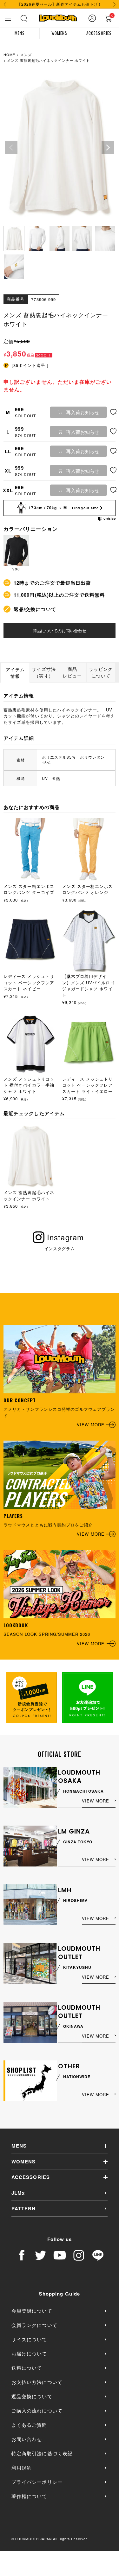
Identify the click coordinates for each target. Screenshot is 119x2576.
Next (108, 148)
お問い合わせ (27, 2439)
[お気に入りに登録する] (113, 412)
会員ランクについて (34, 2325)
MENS (20, 33)
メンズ (26, 55)
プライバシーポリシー (37, 2482)
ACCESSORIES (99, 33)
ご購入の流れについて (37, 2410)
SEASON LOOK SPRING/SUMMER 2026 (54, 1634)
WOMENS (59, 33)
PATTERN (23, 2208)
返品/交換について (35, 609)
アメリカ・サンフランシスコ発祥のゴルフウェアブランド (59, 1412)
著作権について (29, 2496)
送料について (27, 2368)
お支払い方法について (37, 2382)
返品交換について (32, 2396)
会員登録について (32, 2311)
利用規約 (22, 2467)
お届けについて (29, 2353)
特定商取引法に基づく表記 (42, 2453)
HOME (9, 55)
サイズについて (29, 2339)
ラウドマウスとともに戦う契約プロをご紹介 (54, 1525)
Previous (11, 148)
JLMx (18, 2193)
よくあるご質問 (29, 2425)
